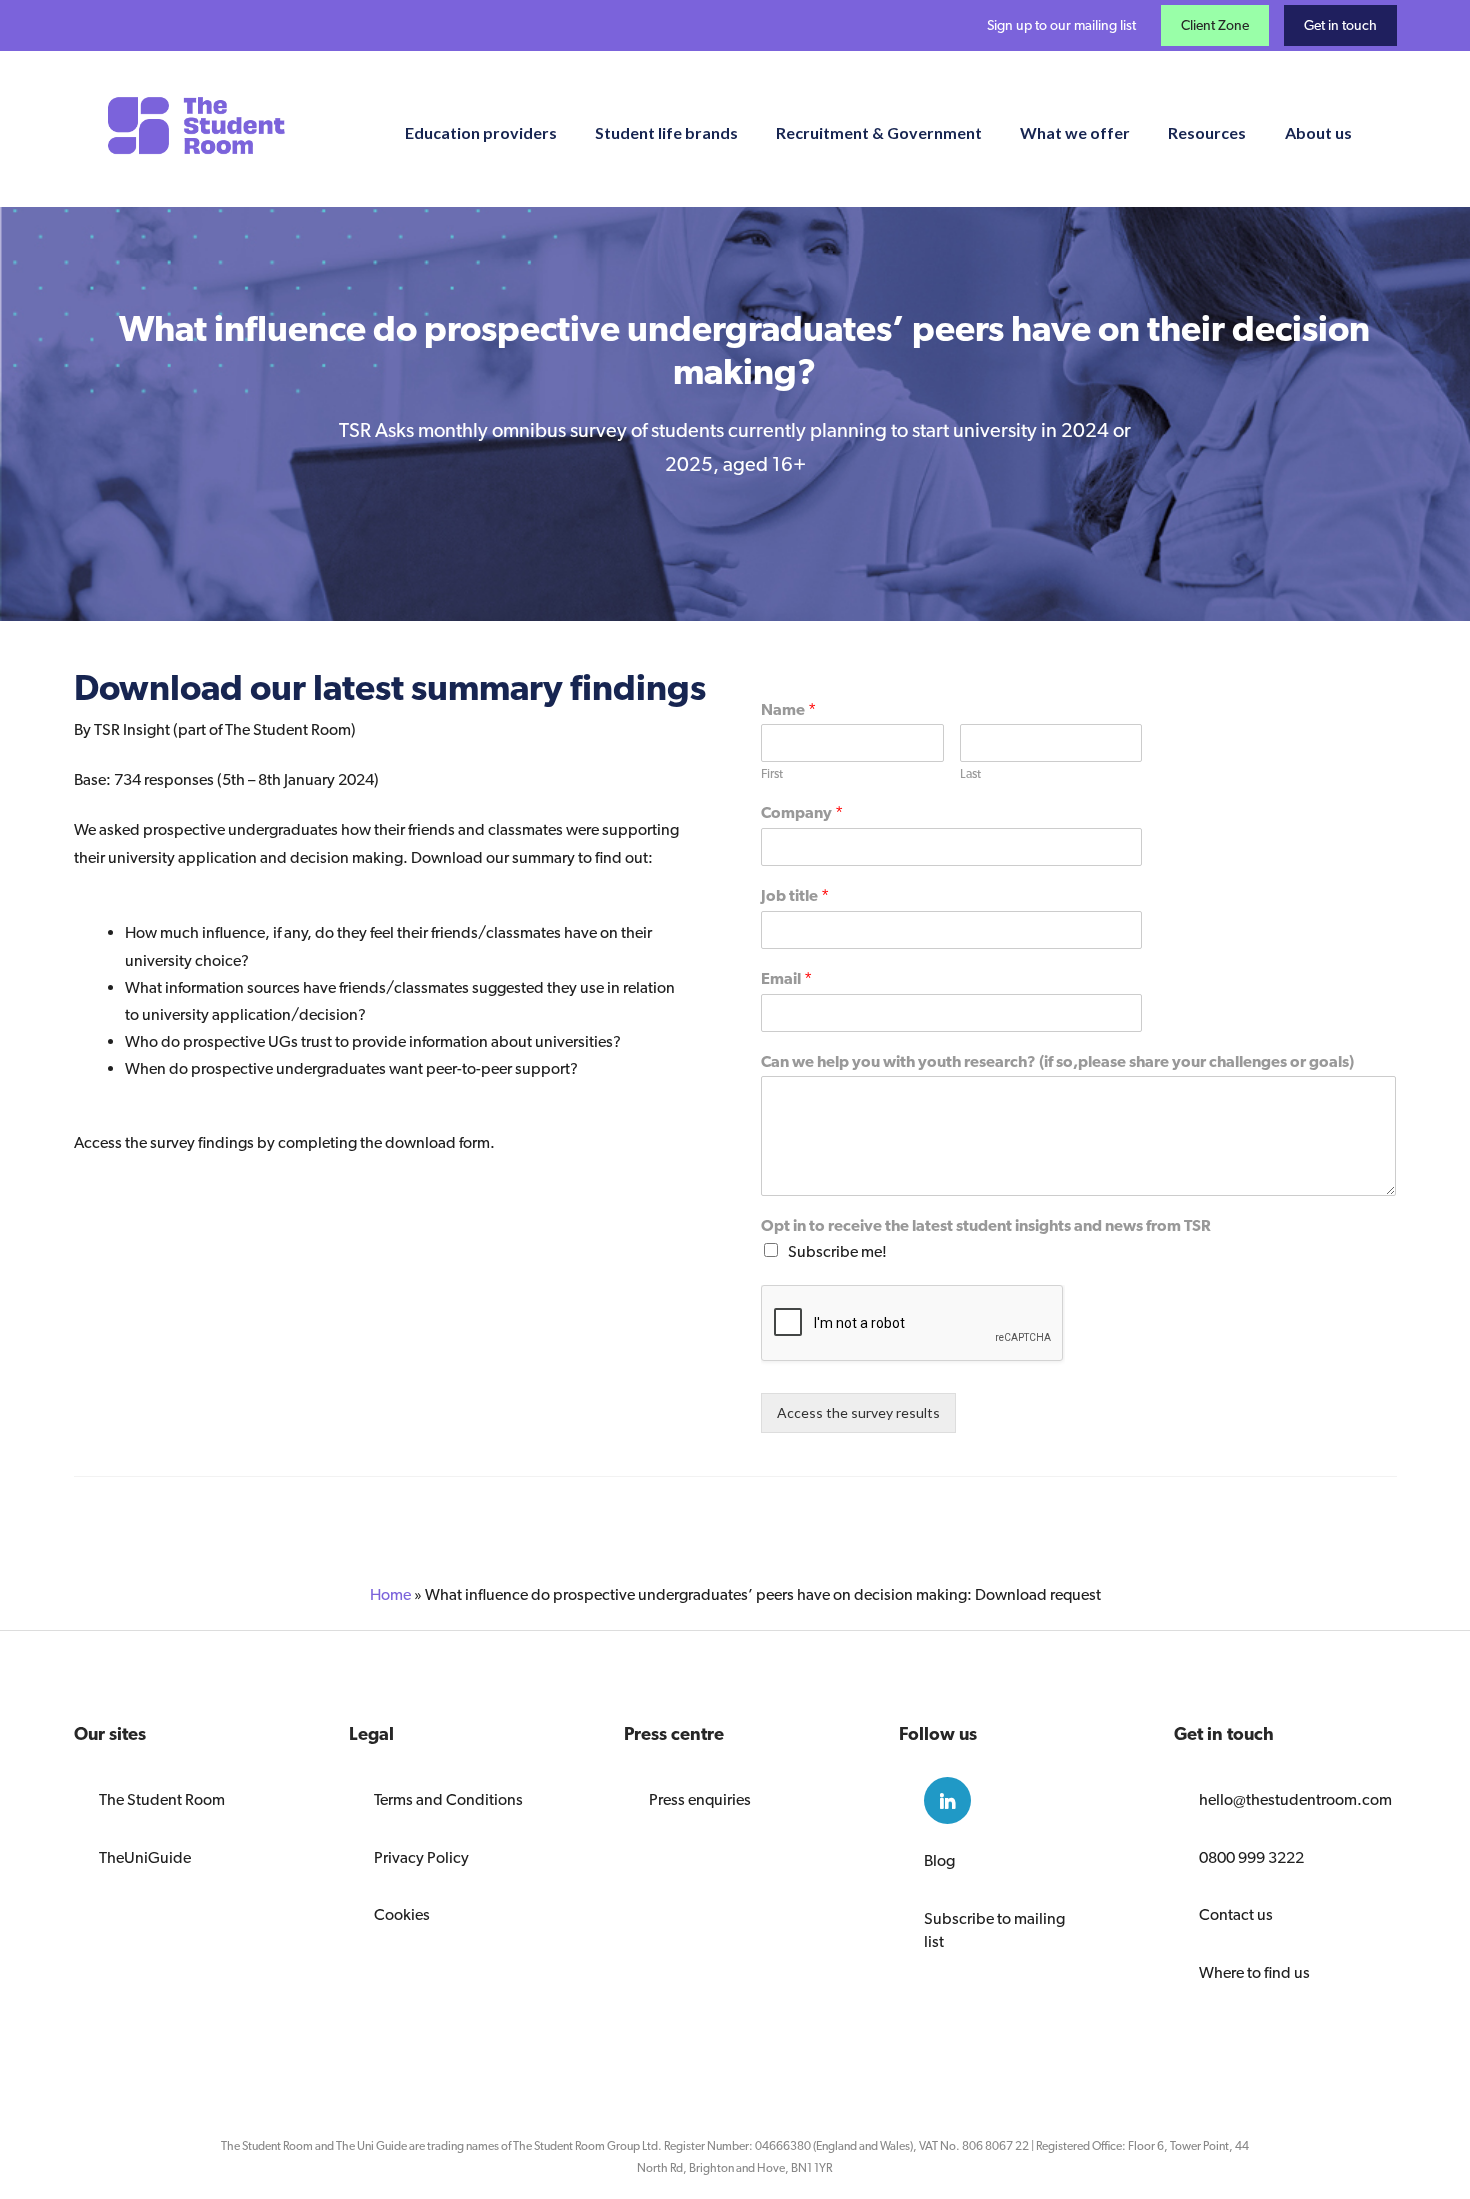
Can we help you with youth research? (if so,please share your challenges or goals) (1057, 1061)
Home (390, 1594)
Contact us (1236, 1914)
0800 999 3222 (1251, 1857)
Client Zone (1215, 25)
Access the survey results (858, 1412)
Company (802, 812)
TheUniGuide (145, 1857)
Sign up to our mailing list (1061, 25)
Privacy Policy (421, 1857)
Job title (795, 895)
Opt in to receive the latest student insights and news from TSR (986, 1225)
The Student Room (162, 1799)
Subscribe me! (837, 1251)
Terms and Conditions (448, 1799)
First (772, 773)
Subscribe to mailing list (994, 1930)
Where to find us (1254, 1972)
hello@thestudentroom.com (1285, 1799)
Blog (939, 1860)
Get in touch (1340, 25)
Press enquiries (700, 1799)
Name (788, 709)
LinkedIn (947, 1800)
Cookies (402, 1914)
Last (970, 773)
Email (786, 978)
